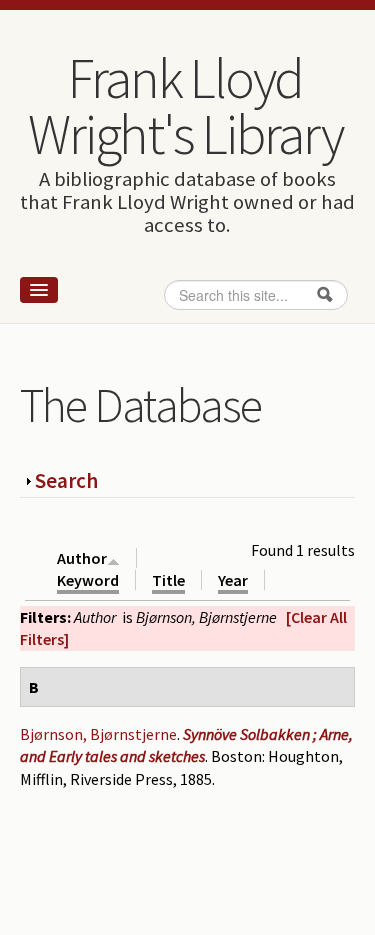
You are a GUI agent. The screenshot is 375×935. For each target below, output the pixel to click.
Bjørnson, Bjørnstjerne (98, 734)
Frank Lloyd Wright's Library (185, 106)
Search (66, 480)
